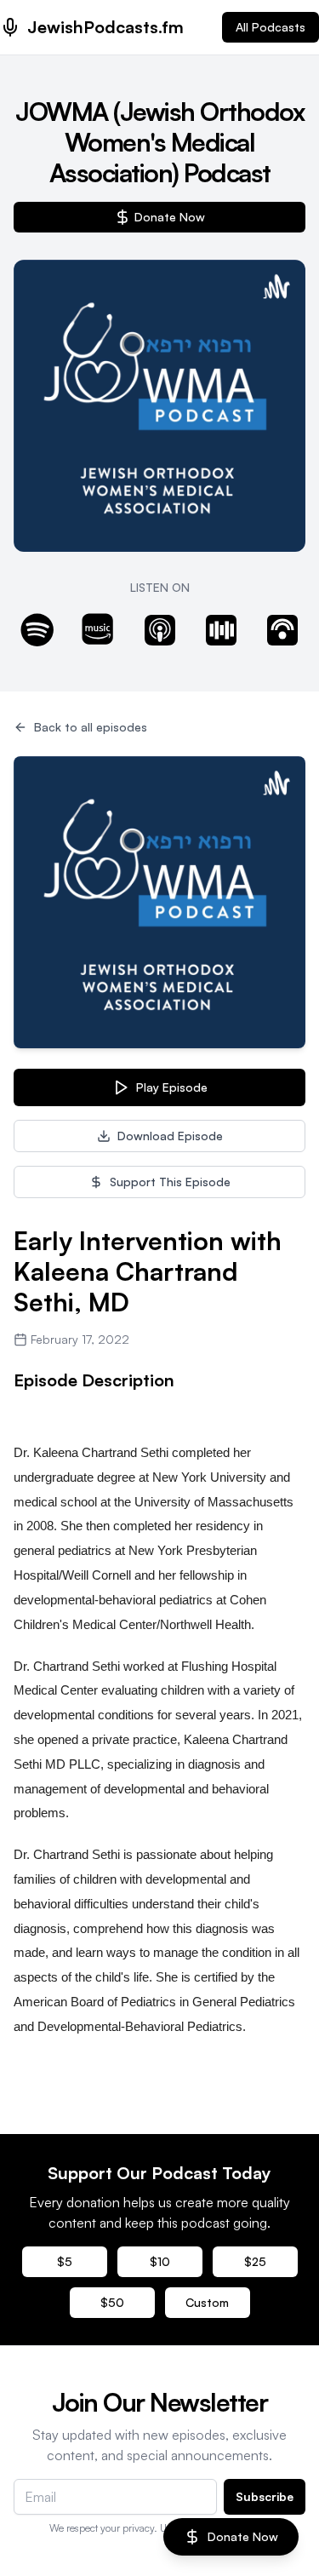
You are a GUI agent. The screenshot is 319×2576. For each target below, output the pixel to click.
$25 (255, 2261)
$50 (112, 2302)
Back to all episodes (91, 727)
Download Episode (170, 1136)
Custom (207, 2302)
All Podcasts (271, 27)
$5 (65, 2261)
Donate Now (170, 217)
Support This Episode (170, 1182)
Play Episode (172, 1087)
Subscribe (265, 2496)
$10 (160, 2261)
